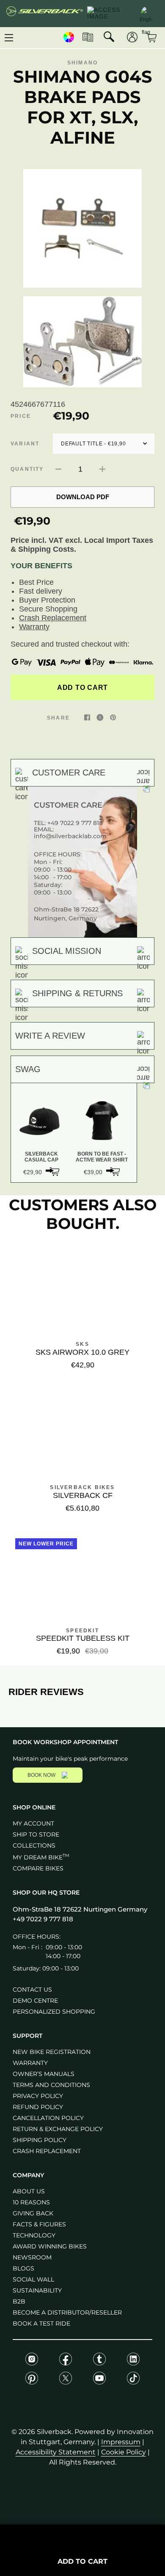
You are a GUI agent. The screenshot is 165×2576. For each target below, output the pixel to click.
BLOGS (23, 2268)
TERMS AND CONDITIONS (51, 2085)
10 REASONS (31, 2202)
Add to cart (82, 687)
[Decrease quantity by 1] (58, 469)
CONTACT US (32, 1990)
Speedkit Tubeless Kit (83, 1638)
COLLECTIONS (34, 1845)
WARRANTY (30, 2063)
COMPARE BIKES (38, 1868)
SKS (82, 1344)
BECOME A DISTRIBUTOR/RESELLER (67, 2312)
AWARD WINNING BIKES (50, 2246)
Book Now (41, 1775)
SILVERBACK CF (83, 1495)
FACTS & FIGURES (39, 2224)
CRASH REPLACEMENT (47, 2151)
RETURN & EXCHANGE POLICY (58, 2129)
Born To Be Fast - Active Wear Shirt (102, 1157)
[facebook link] (87, 717)
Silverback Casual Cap (41, 1157)
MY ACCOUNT (33, 1823)
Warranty (34, 627)
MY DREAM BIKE (41, 1857)
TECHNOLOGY (34, 2235)
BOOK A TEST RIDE (41, 2323)
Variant (25, 444)
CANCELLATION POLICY (48, 2118)
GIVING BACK (33, 2213)
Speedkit (82, 1631)
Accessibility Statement (56, 2452)
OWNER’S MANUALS (44, 2074)
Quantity (27, 469)
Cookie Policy (124, 2452)
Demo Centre (35, 2001)
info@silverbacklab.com (70, 836)
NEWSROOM (32, 2257)
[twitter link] (100, 717)
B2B (19, 2301)
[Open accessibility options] (109, 14)
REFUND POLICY (38, 2107)
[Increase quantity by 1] (102, 469)
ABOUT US (29, 2191)
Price (21, 416)
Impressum (121, 2442)
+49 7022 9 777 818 (75, 823)
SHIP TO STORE (36, 1834)
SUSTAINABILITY (37, 2290)
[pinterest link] (113, 717)
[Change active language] (146, 13)
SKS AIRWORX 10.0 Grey (82, 1352)
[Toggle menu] (9, 38)
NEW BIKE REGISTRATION (52, 2052)
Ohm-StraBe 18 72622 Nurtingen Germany (80, 1909)
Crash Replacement (53, 618)
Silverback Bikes (82, 1487)
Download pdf (83, 497)
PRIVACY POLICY (38, 2096)
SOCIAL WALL (33, 2279)
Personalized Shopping (54, 2012)
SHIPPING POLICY (40, 2140)
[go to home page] (45, 14)
